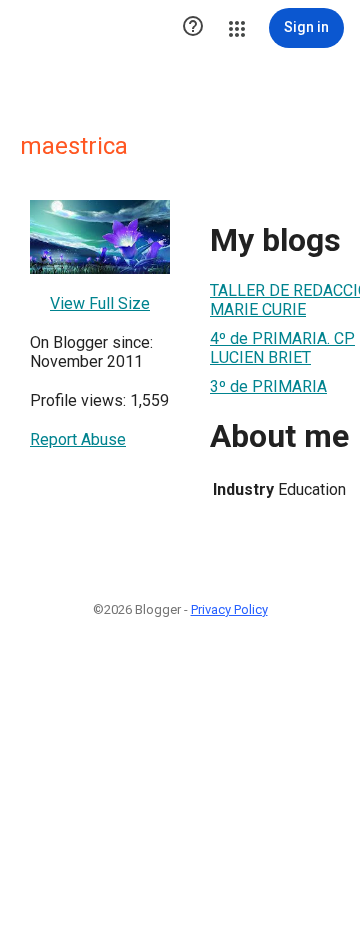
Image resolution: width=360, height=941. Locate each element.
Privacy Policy (229, 609)
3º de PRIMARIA (268, 386)
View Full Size (100, 303)
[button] (193, 28)
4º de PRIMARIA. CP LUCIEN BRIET (282, 348)
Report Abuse (78, 439)
